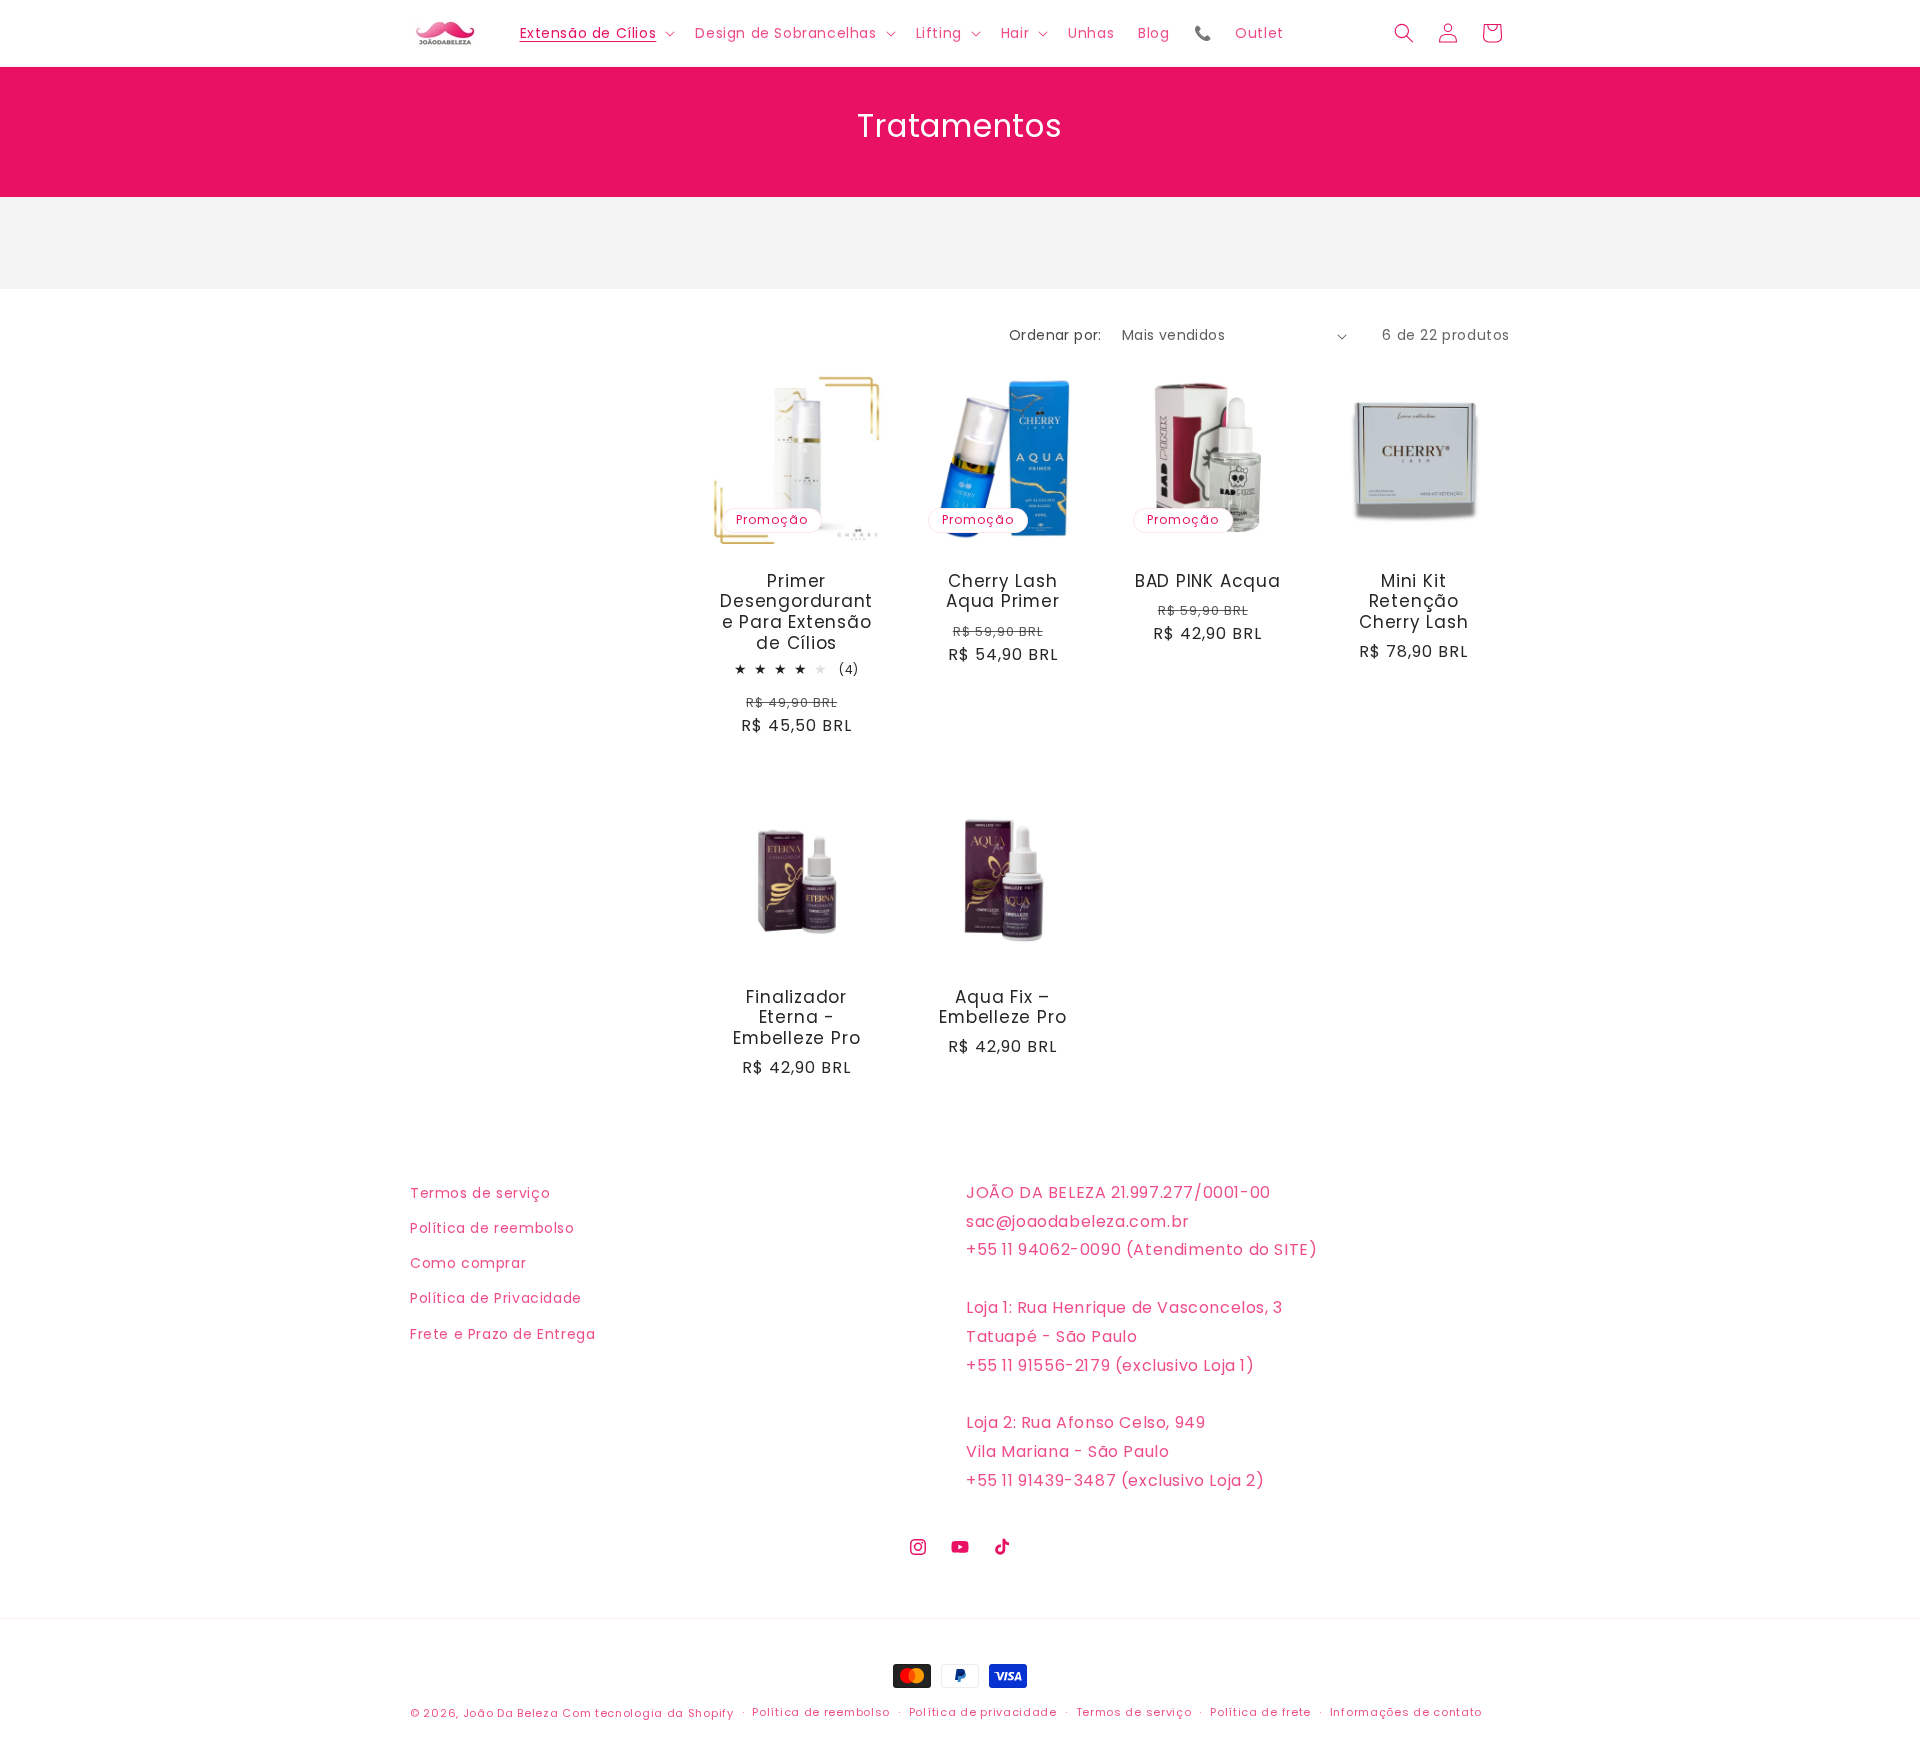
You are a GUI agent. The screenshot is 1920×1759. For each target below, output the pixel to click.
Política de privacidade (983, 1712)
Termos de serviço (480, 1193)
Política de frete (1260, 1712)
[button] (596, 33)
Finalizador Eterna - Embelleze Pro (796, 1017)
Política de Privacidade (496, 1298)
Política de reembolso (492, 1228)
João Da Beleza (511, 1713)
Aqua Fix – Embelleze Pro (1002, 1007)
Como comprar (468, 1263)
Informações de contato (1406, 1712)
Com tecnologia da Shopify (648, 1713)
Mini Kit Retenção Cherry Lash (1413, 602)
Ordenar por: (1055, 335)
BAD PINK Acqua (1208, 581)
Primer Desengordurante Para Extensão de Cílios (796, 612)
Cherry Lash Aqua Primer (1002, 592)
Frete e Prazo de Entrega (502, 1334)
